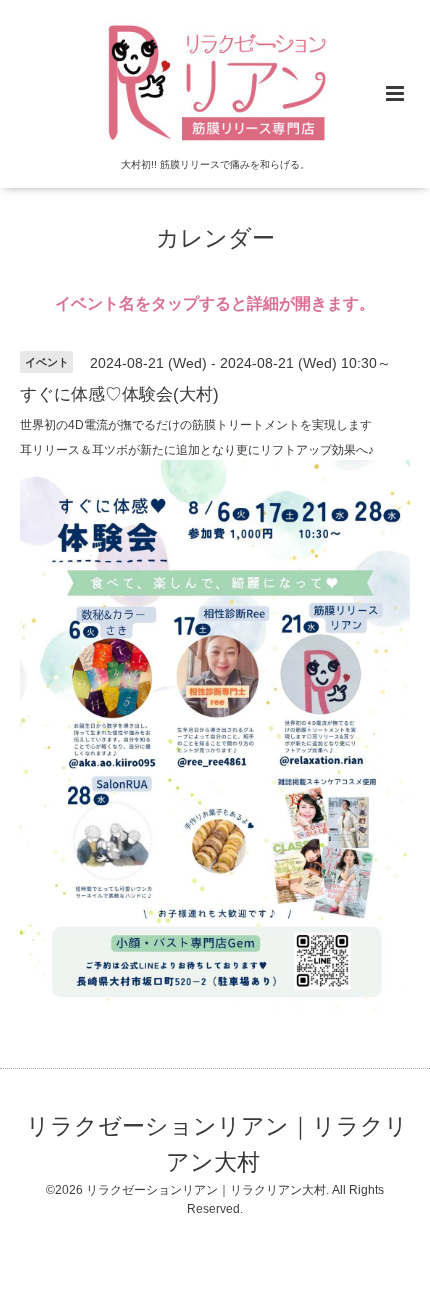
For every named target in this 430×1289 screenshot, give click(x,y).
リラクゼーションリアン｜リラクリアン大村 (217, 1144)
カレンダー (215, 238)
